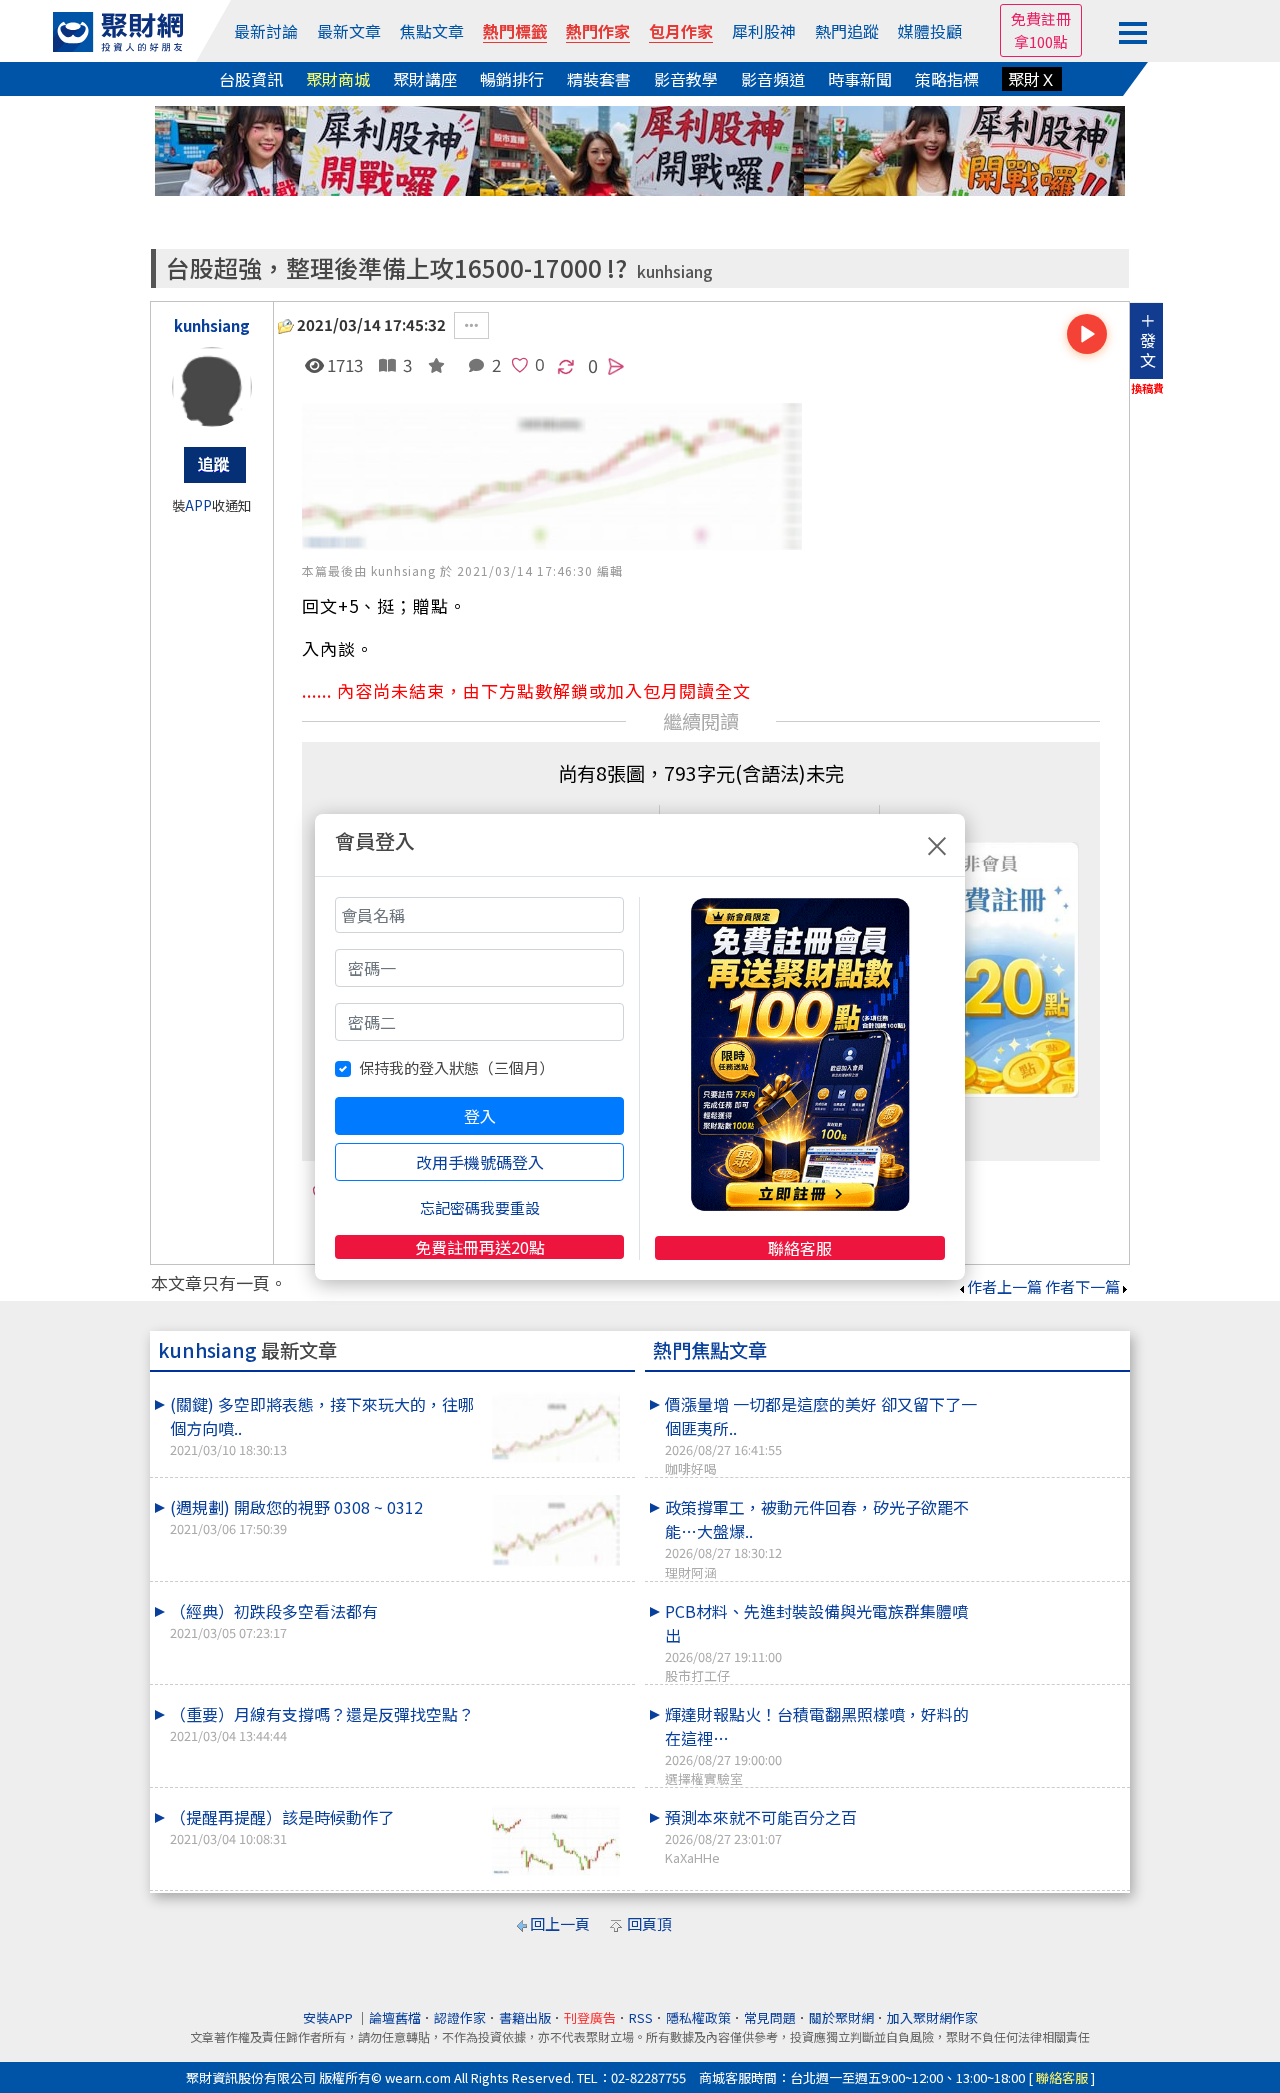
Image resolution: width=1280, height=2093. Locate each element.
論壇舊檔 (395, 2017)
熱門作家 (598, 31)
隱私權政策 (698, 2017)
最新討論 (266, 31)
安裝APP (329, 2017)
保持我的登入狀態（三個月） (456, 1067)
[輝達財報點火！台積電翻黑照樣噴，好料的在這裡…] (1051, 1702)
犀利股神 (764, 31)
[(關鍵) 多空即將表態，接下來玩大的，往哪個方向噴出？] (556, 1427)
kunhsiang (675, 271)
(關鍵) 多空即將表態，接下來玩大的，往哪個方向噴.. (322, 1425)
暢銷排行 (512, 79)
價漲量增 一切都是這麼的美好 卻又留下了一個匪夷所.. (821, 1435)
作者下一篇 (1082, 1286)
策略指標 (947, 79)
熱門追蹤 (847, 31)
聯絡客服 (800, 1248)
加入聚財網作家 (932, 2017)
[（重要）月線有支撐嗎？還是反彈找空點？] (556, 1702)
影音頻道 (773, 79)
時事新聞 (860, 79)
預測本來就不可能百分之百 (761, 1836)
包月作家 (681, 31)
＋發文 (1148, 340)
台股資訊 (251, 79)
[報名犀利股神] (640, 148)
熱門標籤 (515, 31)
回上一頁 (560, 1923)
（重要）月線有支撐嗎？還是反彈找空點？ (322, 1723)
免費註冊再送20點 (480, 1247)
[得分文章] (432, 364)
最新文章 (349, 31)
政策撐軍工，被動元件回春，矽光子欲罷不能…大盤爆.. (817, 1538)
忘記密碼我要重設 (480, 1207)
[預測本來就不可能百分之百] (1051, 1805)
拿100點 (1041, 41)
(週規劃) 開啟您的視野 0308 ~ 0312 (296, 1516)
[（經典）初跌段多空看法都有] (556, 1599)
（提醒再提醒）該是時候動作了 (282, 1826)
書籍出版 (525, 2017)
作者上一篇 (1004, 1286)
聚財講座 (425, 79)
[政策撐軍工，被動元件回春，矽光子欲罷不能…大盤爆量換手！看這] (1051, 1495)
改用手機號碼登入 (480, 1162)
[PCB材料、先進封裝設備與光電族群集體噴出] (1051, 1599)
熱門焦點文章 (710, 1350)
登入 (480, 1116)
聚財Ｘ (1032, 79)
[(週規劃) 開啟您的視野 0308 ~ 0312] (556, 1530)
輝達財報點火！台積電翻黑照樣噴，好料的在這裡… (817, 1745)
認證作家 (460, 2017)
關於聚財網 (841, 2017)
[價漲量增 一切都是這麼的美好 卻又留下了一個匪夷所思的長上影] (1051, 1392)
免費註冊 (1041, 18)
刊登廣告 (590, 2017)
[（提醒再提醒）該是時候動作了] (556, 1840)
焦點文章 (432, 31)
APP (198, 505)
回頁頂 (649, 1923)
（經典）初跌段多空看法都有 (274, 1620)
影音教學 (686, 79)
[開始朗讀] (1087, 334)
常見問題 (770, 2017)
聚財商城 (338, 79)
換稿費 (1147, 388)
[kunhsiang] (212, 387)
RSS (641, 2017)
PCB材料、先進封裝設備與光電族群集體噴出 (816, 1642)
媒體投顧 (930, 31)
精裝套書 (599, 79)
